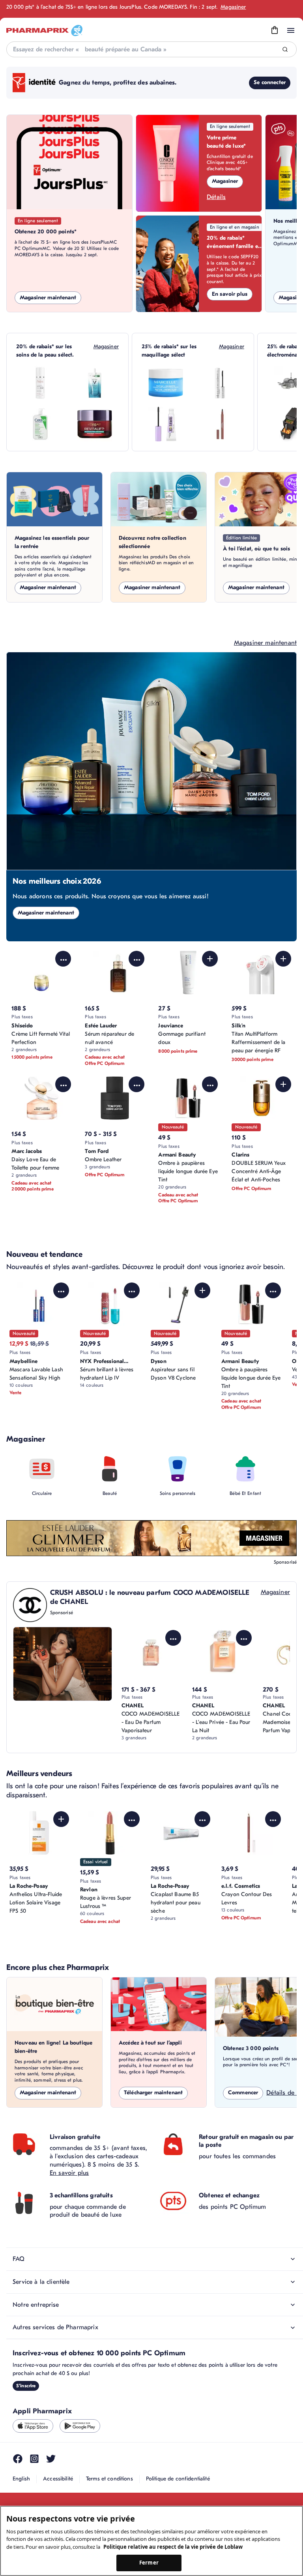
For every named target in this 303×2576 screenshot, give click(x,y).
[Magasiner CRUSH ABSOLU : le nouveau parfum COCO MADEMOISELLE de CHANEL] (63, 1664)
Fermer (149, 2563)
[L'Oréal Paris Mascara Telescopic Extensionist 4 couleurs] (220, 383)
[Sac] (275, 30)
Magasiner (233, 7)
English (21, 2479)
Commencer (243, 2093)
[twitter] (51, 2459)
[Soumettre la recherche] (285, 50)
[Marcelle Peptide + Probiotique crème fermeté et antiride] (166, 383)
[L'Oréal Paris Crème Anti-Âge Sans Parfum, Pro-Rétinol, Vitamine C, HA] (95, 424)
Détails (216, 197)
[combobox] (151, 49)
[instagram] (34, 2459)
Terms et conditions (109, 2479)
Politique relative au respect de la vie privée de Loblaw (173, 2547)
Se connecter (270, 82)
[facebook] (18, 2459)
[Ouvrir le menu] (291, 30)
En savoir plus (230, 294)
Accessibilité (58, 2479)
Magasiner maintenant (48, 298)
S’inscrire (26, 2386)
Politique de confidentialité (178, 2479)
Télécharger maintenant (153, 2093)
